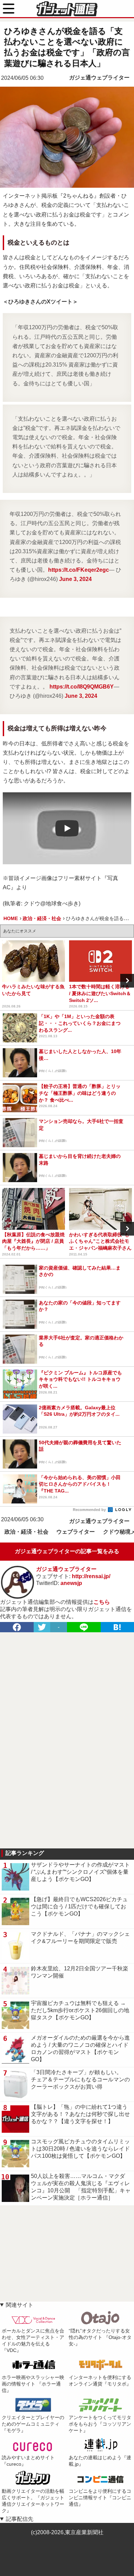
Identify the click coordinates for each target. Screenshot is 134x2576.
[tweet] (42, 1627)
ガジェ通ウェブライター (99, 78)
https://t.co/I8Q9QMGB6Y (82, 687)
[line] (84, 1627)
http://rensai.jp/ (91, 1576)
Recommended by (90, 1510)
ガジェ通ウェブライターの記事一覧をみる (67, 1551)
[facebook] (17, 1627)
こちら (102, 1602)
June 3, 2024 (75, 579)
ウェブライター (76, 1532)
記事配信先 (20, 2519)
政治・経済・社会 (26, 1532)
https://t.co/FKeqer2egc (79, 570)
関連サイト (20, 2305)
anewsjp (71, 1583)
